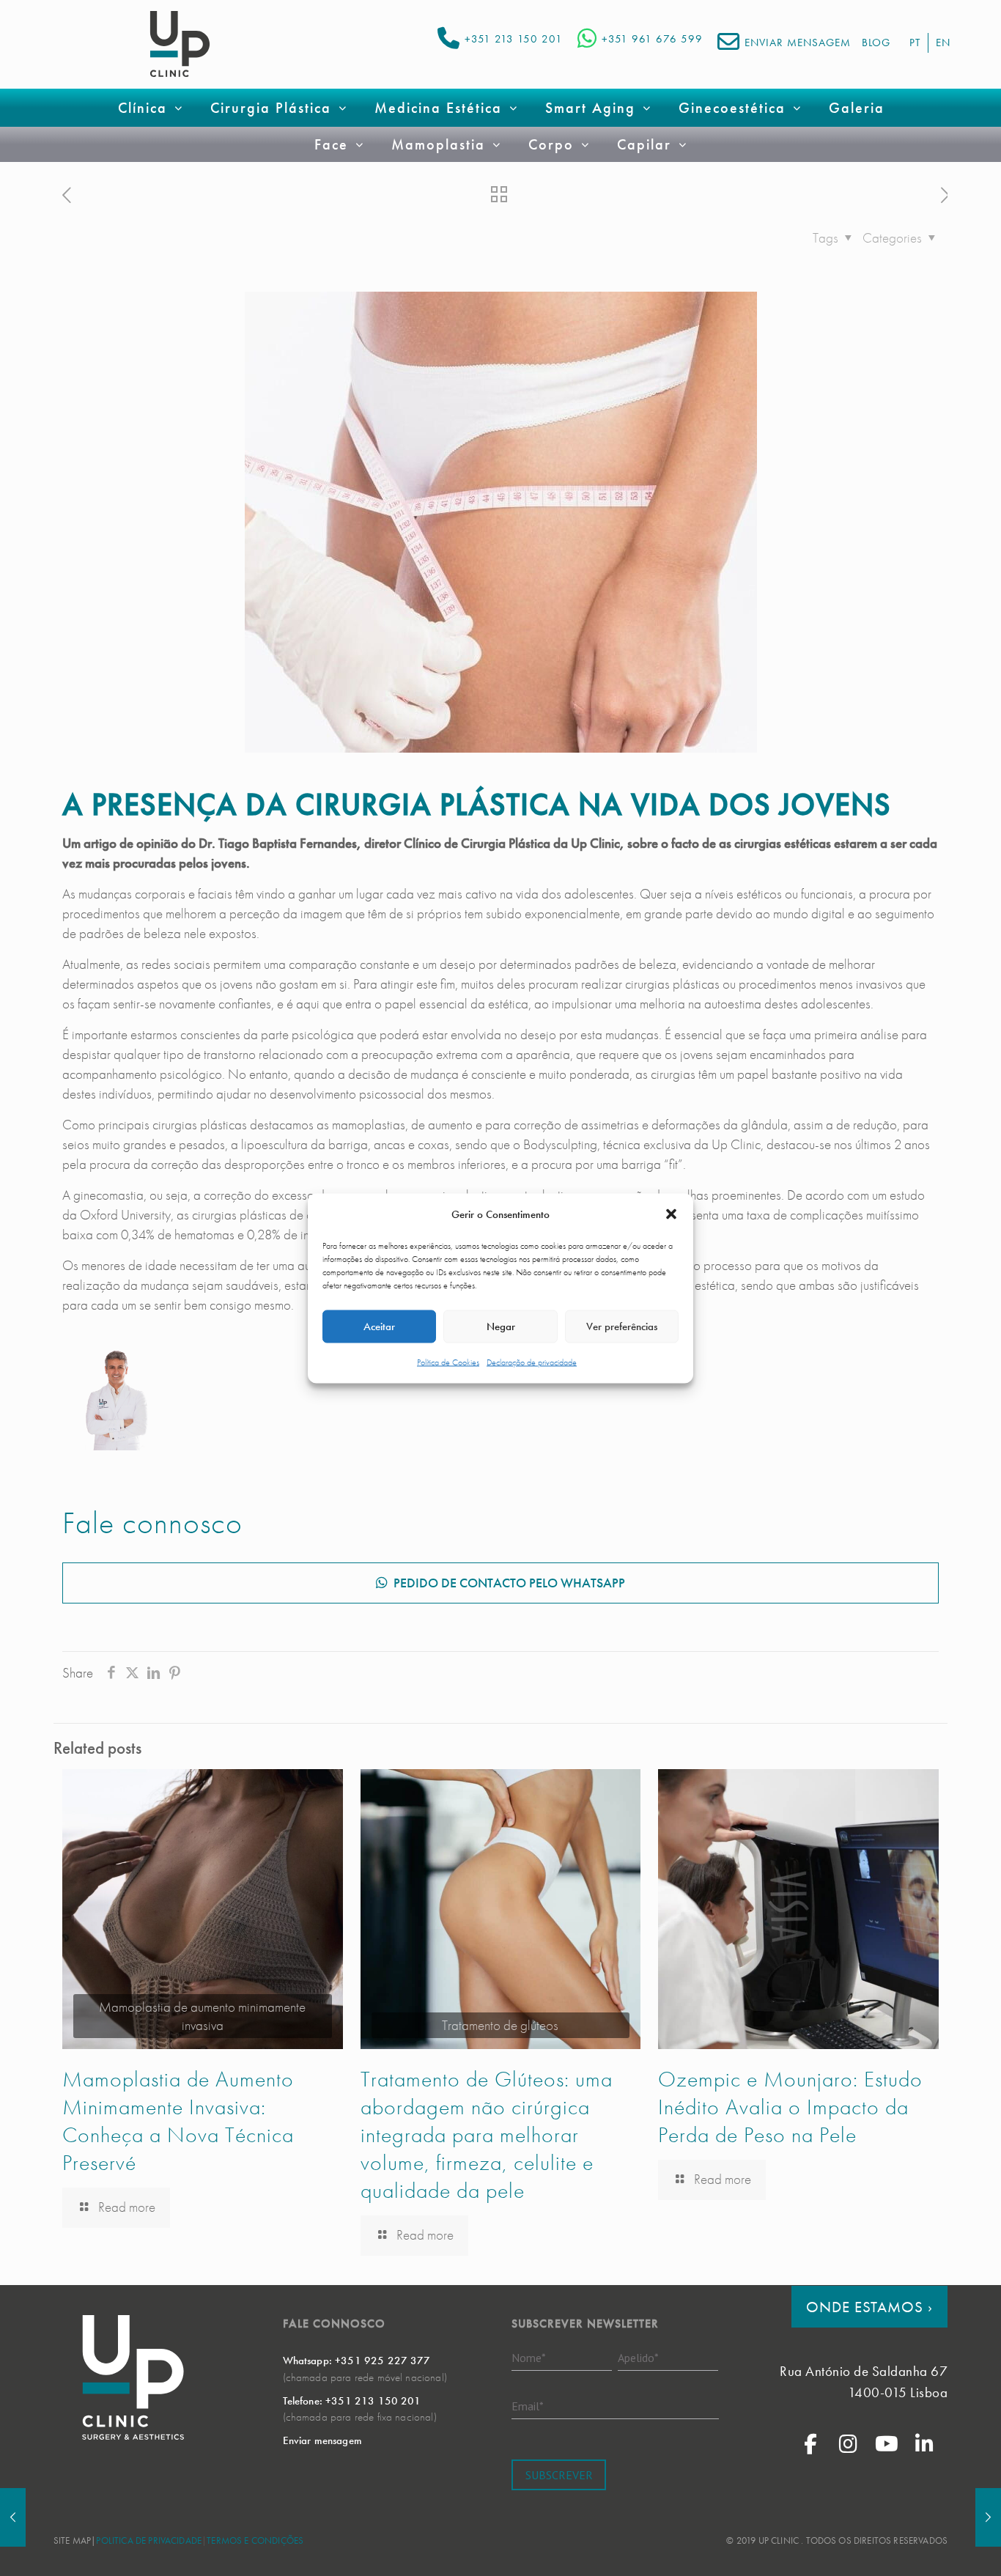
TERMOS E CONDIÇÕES (255, 2540)
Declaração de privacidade (532, 1362)
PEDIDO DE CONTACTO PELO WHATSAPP (509, 1583)
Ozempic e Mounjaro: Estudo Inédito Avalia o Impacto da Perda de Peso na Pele (790, 2107)
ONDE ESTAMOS (869, 2307)
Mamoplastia (438, 144)
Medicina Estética (438, 108)
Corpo (551, 144)
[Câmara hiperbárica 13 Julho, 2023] (988, 2517)
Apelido (638, 2357)
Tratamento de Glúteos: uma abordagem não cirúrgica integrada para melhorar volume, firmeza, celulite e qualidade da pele (487, 2135)
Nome (529, 2357)
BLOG (876, 43)
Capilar (644, 144)
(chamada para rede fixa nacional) (360, 2417)
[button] (671, 1214)
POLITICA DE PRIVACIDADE (149, 2540)
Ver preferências (622, 1326)
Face (331, 144)
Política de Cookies (448, 1362)
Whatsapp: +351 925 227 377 (357, 2361)
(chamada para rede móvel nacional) (365, 2377)
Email (528, 2405)
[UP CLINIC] (180, 44)
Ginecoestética (732, 108)
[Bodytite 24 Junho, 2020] (13, 2517)
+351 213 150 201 (514, 39)
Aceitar (379, 1326)
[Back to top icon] (931, 2546)
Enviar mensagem (322, 2440)
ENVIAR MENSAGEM (798, 43)
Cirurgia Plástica (271, 108)
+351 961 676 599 (652, 39)
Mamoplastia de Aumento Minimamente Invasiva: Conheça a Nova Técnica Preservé (178, 2121)
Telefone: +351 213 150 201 (352, 2401)
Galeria (857, 108)
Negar (501, 1326)
